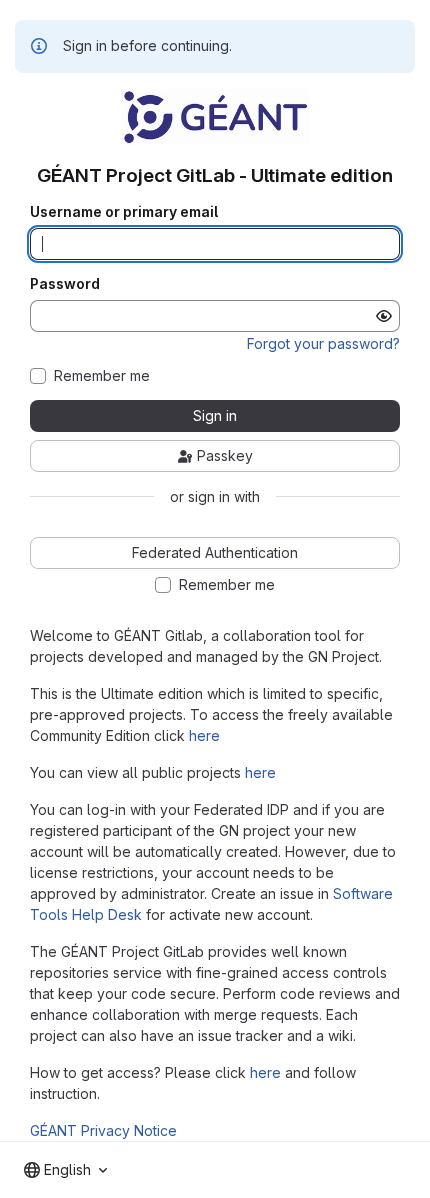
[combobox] (65, 1170)
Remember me (102, 376)
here (204, 735)
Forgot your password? (323, 343)
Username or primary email (124, 212)
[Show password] (384, 316)
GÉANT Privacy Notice (103, 1130)
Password (65, 284)
